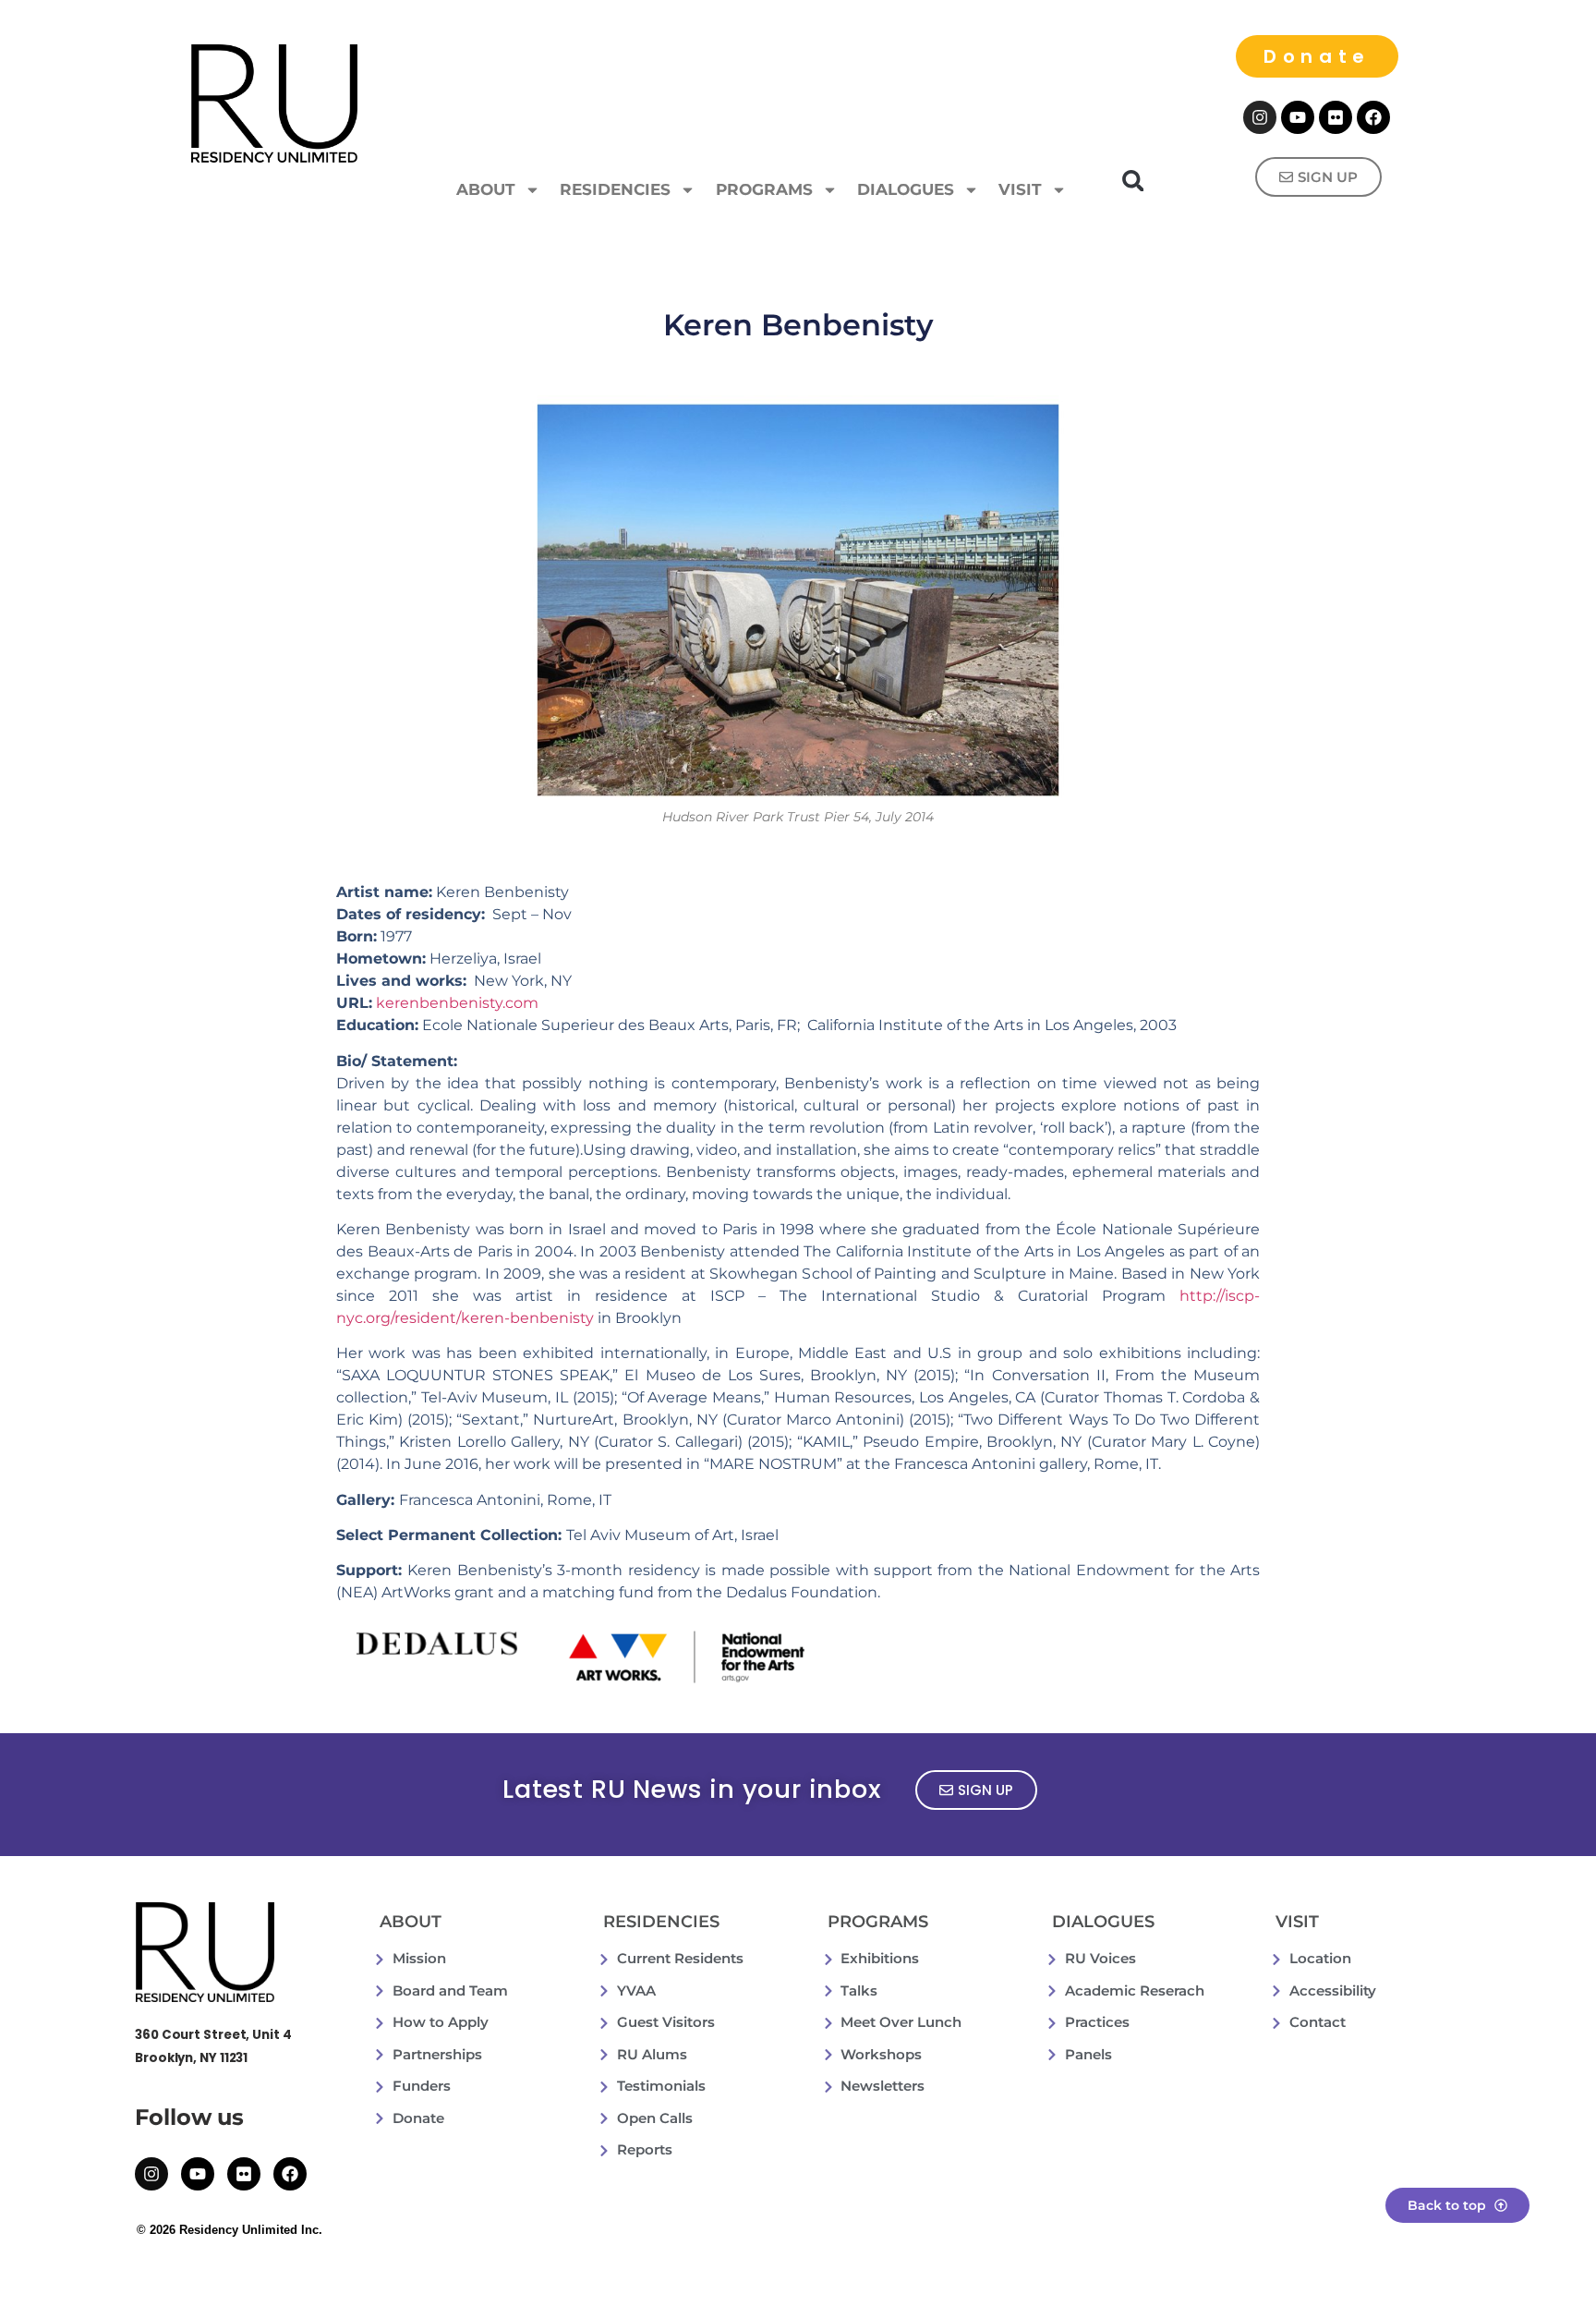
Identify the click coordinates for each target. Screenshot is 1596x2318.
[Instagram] (1260, 117)
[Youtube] (1298, 117)
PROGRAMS (764, 189)
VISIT (1020, 189)
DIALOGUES (906, 189)
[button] (1133, 181)
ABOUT (486, 189)
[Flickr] (1336, 117)
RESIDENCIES (615, 189)
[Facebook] (1373, 117)
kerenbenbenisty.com (457, 1003)
